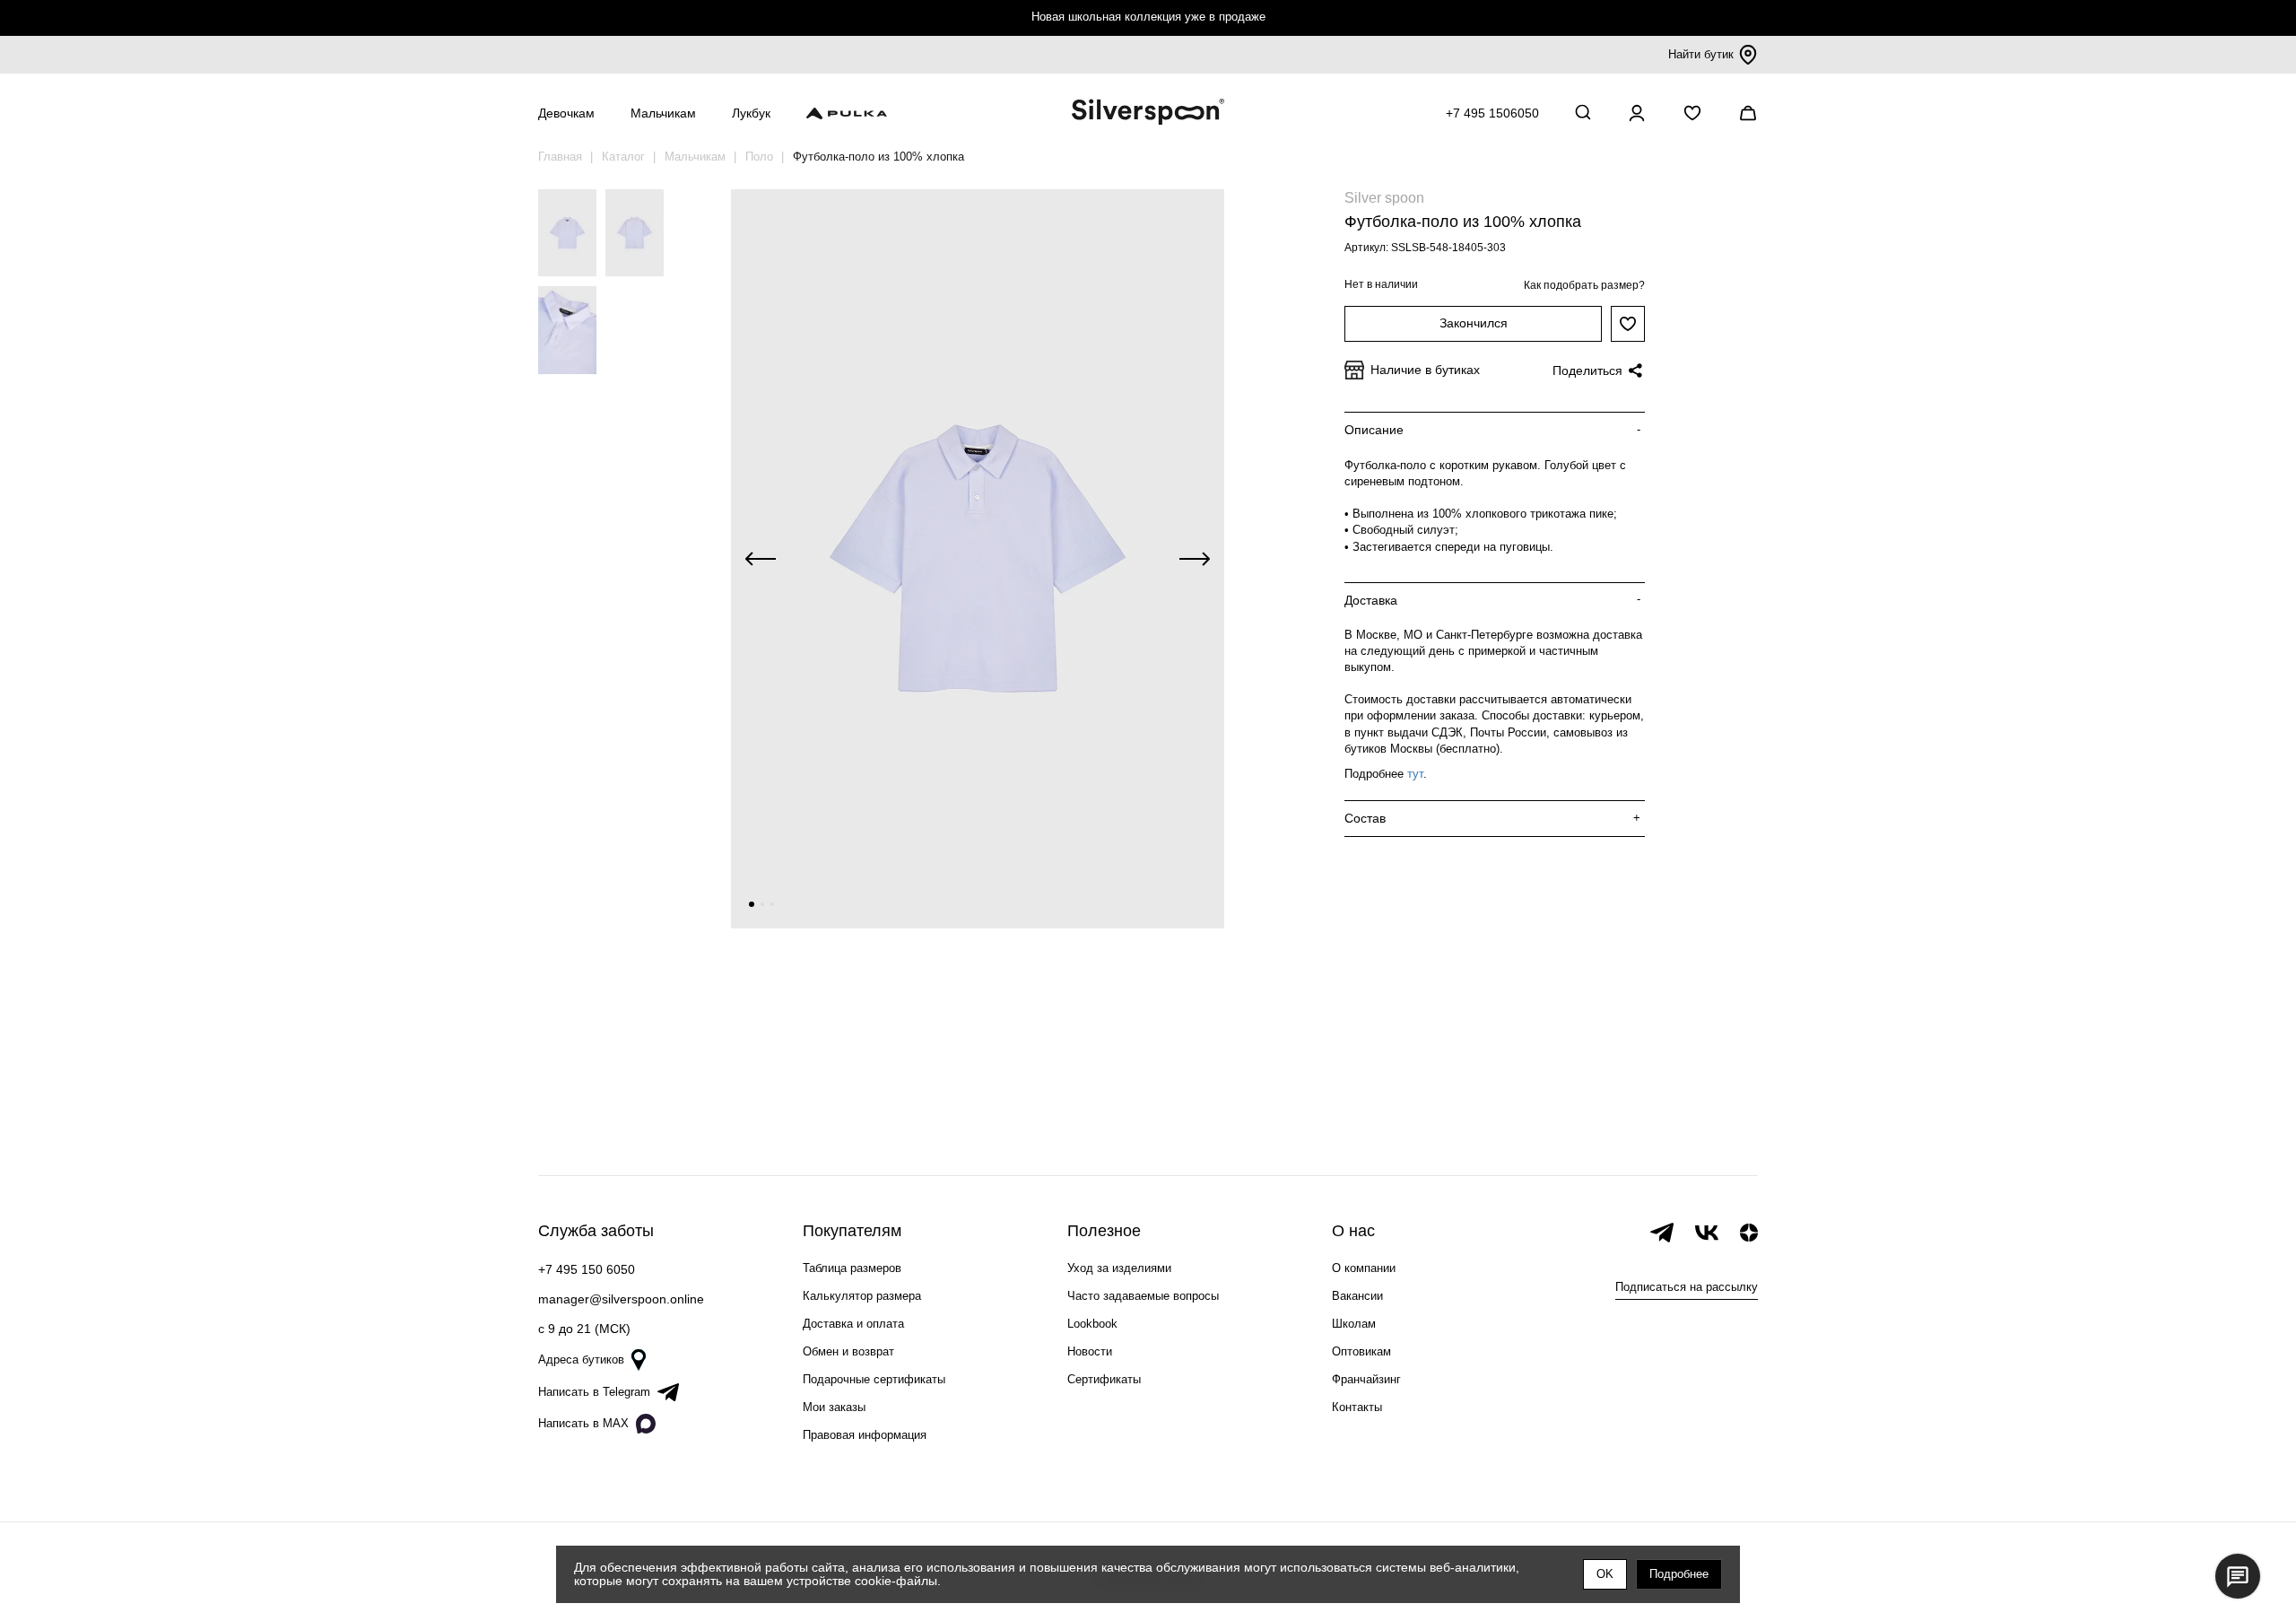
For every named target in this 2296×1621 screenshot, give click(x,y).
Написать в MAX (583, 1423)
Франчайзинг (1366, 1379)
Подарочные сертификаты (874, 1379)
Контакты (1357, 1407)
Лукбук (751, 113)
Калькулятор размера (862, 1296)
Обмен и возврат (848, 1351)
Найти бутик (1701, 54)
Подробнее (1679, 1574)
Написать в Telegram (594, 1392)
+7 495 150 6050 (587, 1269)
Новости (1090, 1351)
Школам (1354, 1324)
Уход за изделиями (1119, 1268)
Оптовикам (1361, 1351)
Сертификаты (1104, 1379)
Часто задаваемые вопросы (1143, 1296)
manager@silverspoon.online (621, 1299)
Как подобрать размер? (1584, 285)
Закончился (1474, 323)
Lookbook (1092, 1324)
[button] (752, 904)
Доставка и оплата (853, 1324)
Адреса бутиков (581, 1360)
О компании (1364, 1268)
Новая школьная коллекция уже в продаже (1148, 17)
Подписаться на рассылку (1687, 1287)
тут (1415, 774)
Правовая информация (865, 1435)
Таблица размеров (852, 1268)
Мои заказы (834, 1407)
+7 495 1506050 (1492, 113)
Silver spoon (1384, 198)
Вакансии (1357, 1296)
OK (1605, 1574)
